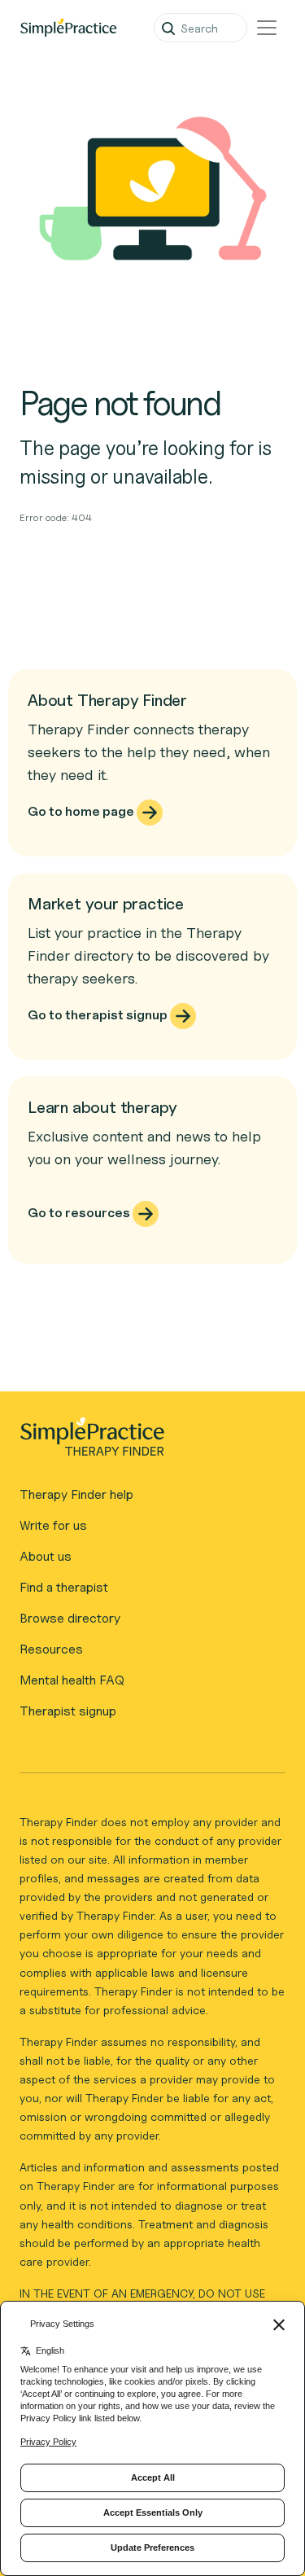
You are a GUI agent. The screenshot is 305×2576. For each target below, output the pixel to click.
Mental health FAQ (72, 1680)
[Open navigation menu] (267, 28)
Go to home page (82, 811)
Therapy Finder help (76, 1494)
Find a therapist (64, 1587)
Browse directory (70, 1618)
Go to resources (80, 1213)
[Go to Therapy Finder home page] (68, 28)
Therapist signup (68, 1711)
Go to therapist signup (99, 1015)
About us (46, 1556)
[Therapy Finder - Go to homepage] (146, 1442)
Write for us (53, 1525)
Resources (51, 1649)
